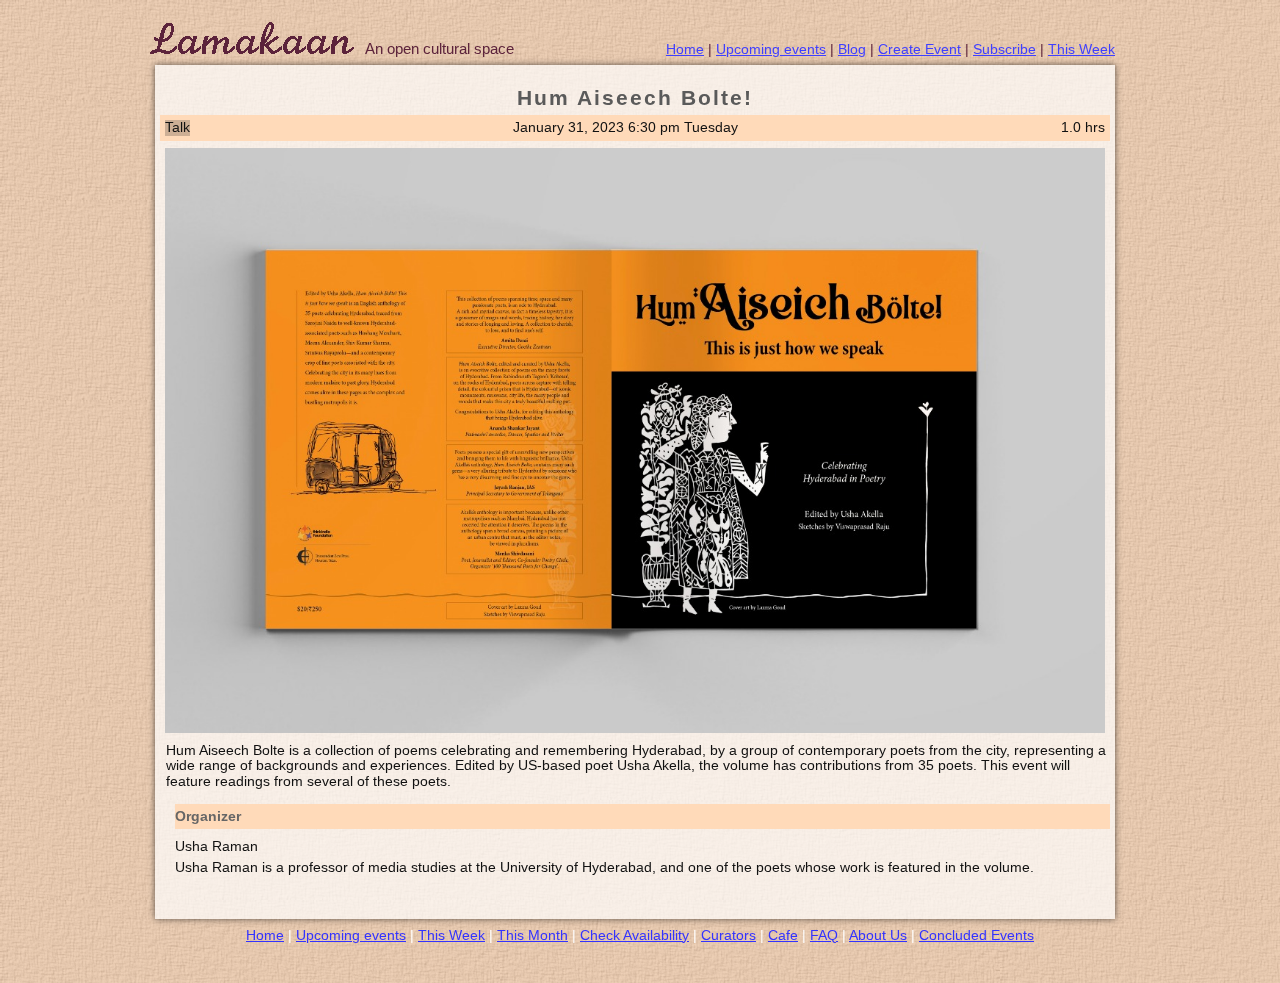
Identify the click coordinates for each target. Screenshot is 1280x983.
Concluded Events (976, 935)
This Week (1081, 49)
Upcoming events (771, 49)
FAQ (824, 935)
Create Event (919, 49)
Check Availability (634, 935)
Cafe (783, 935)
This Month (532, 935)
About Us (878, 935)
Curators (728, 935)
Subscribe (1004, 49)
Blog (852, 49)
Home (685, 49)
